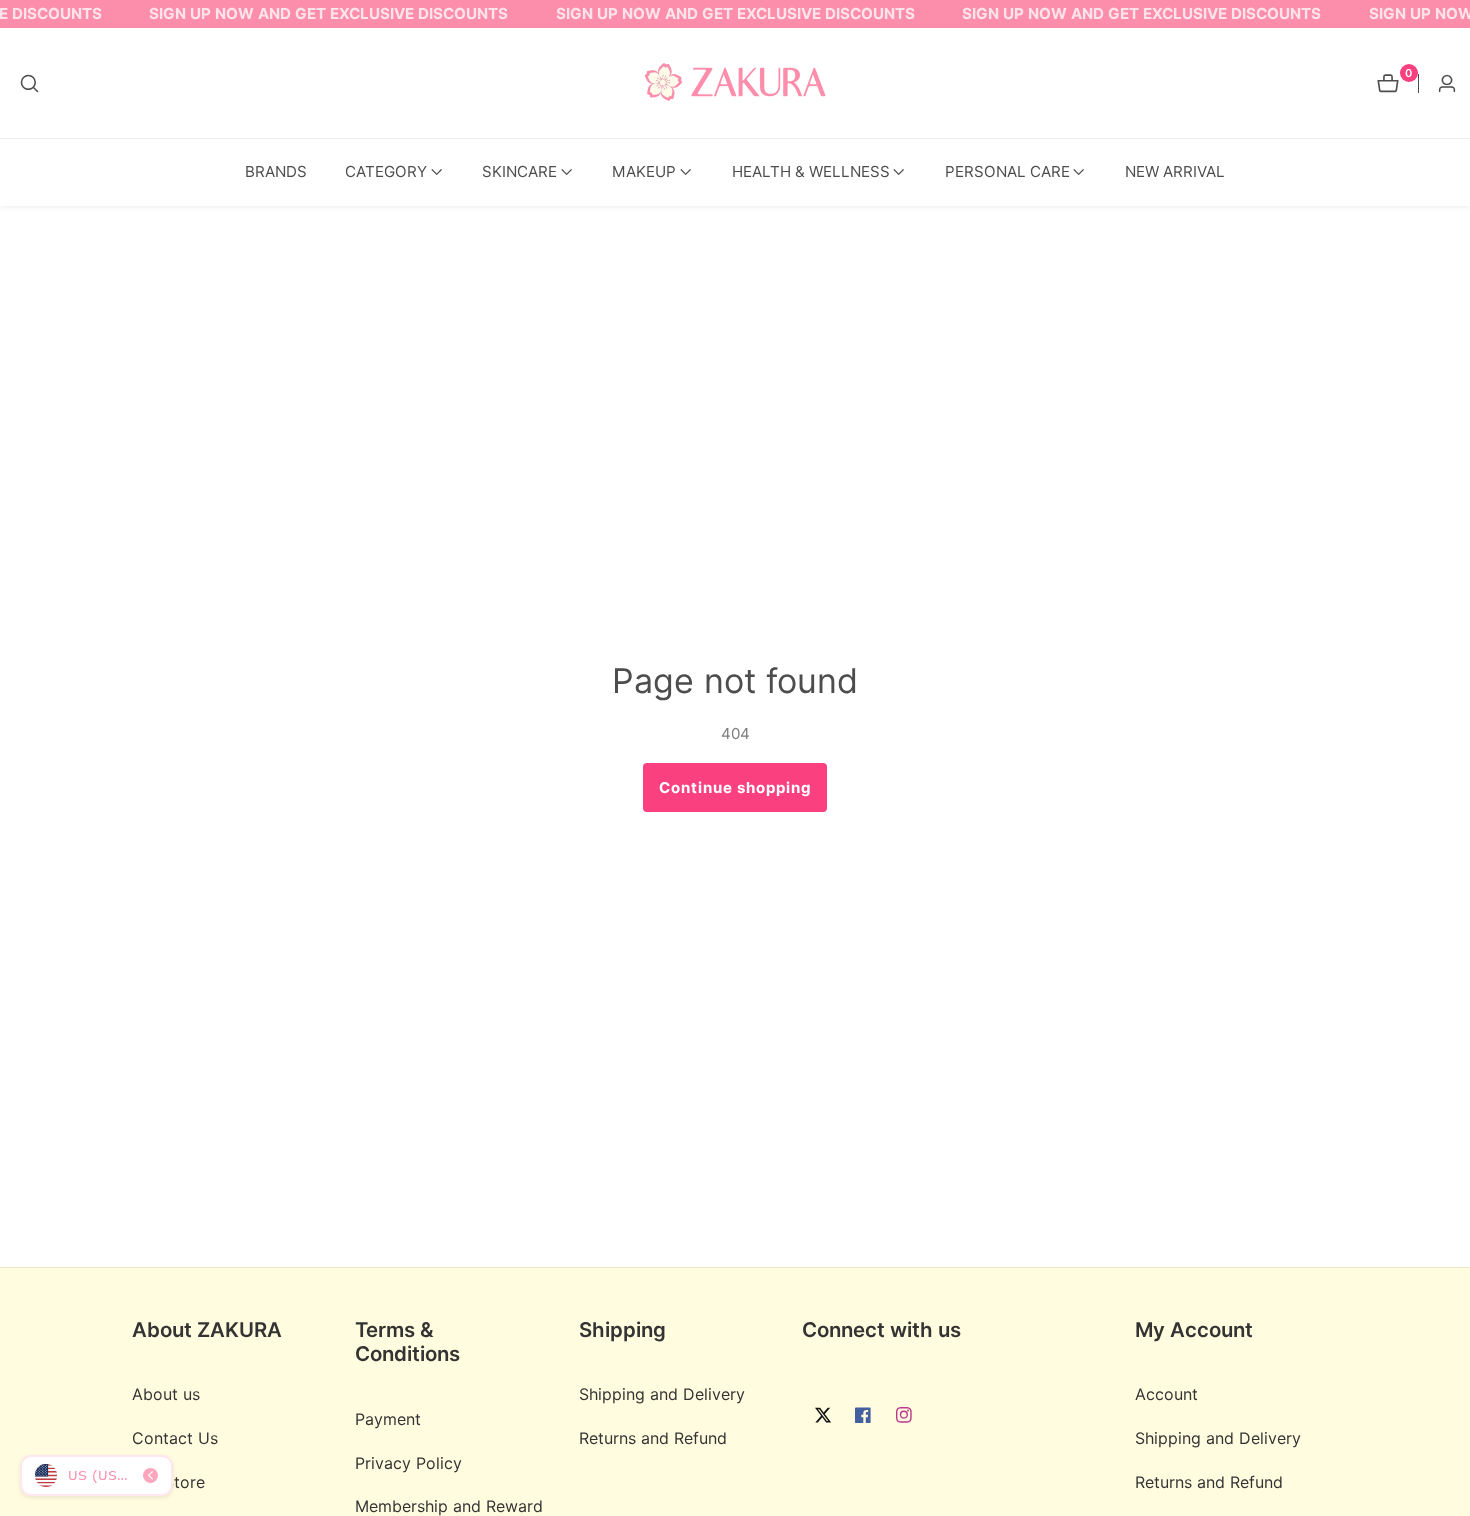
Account (1166, 1394)
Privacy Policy (408, 1463)
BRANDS (276, 171)
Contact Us (175, 1438)
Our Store (168, 1482)
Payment (388, 1419)
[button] (386, 172)
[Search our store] (29, 83)
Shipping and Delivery (662, 1394)
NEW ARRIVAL (1175, 171)
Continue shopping (735, 787)
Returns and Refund (653, 1438)
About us (166, 1394)
